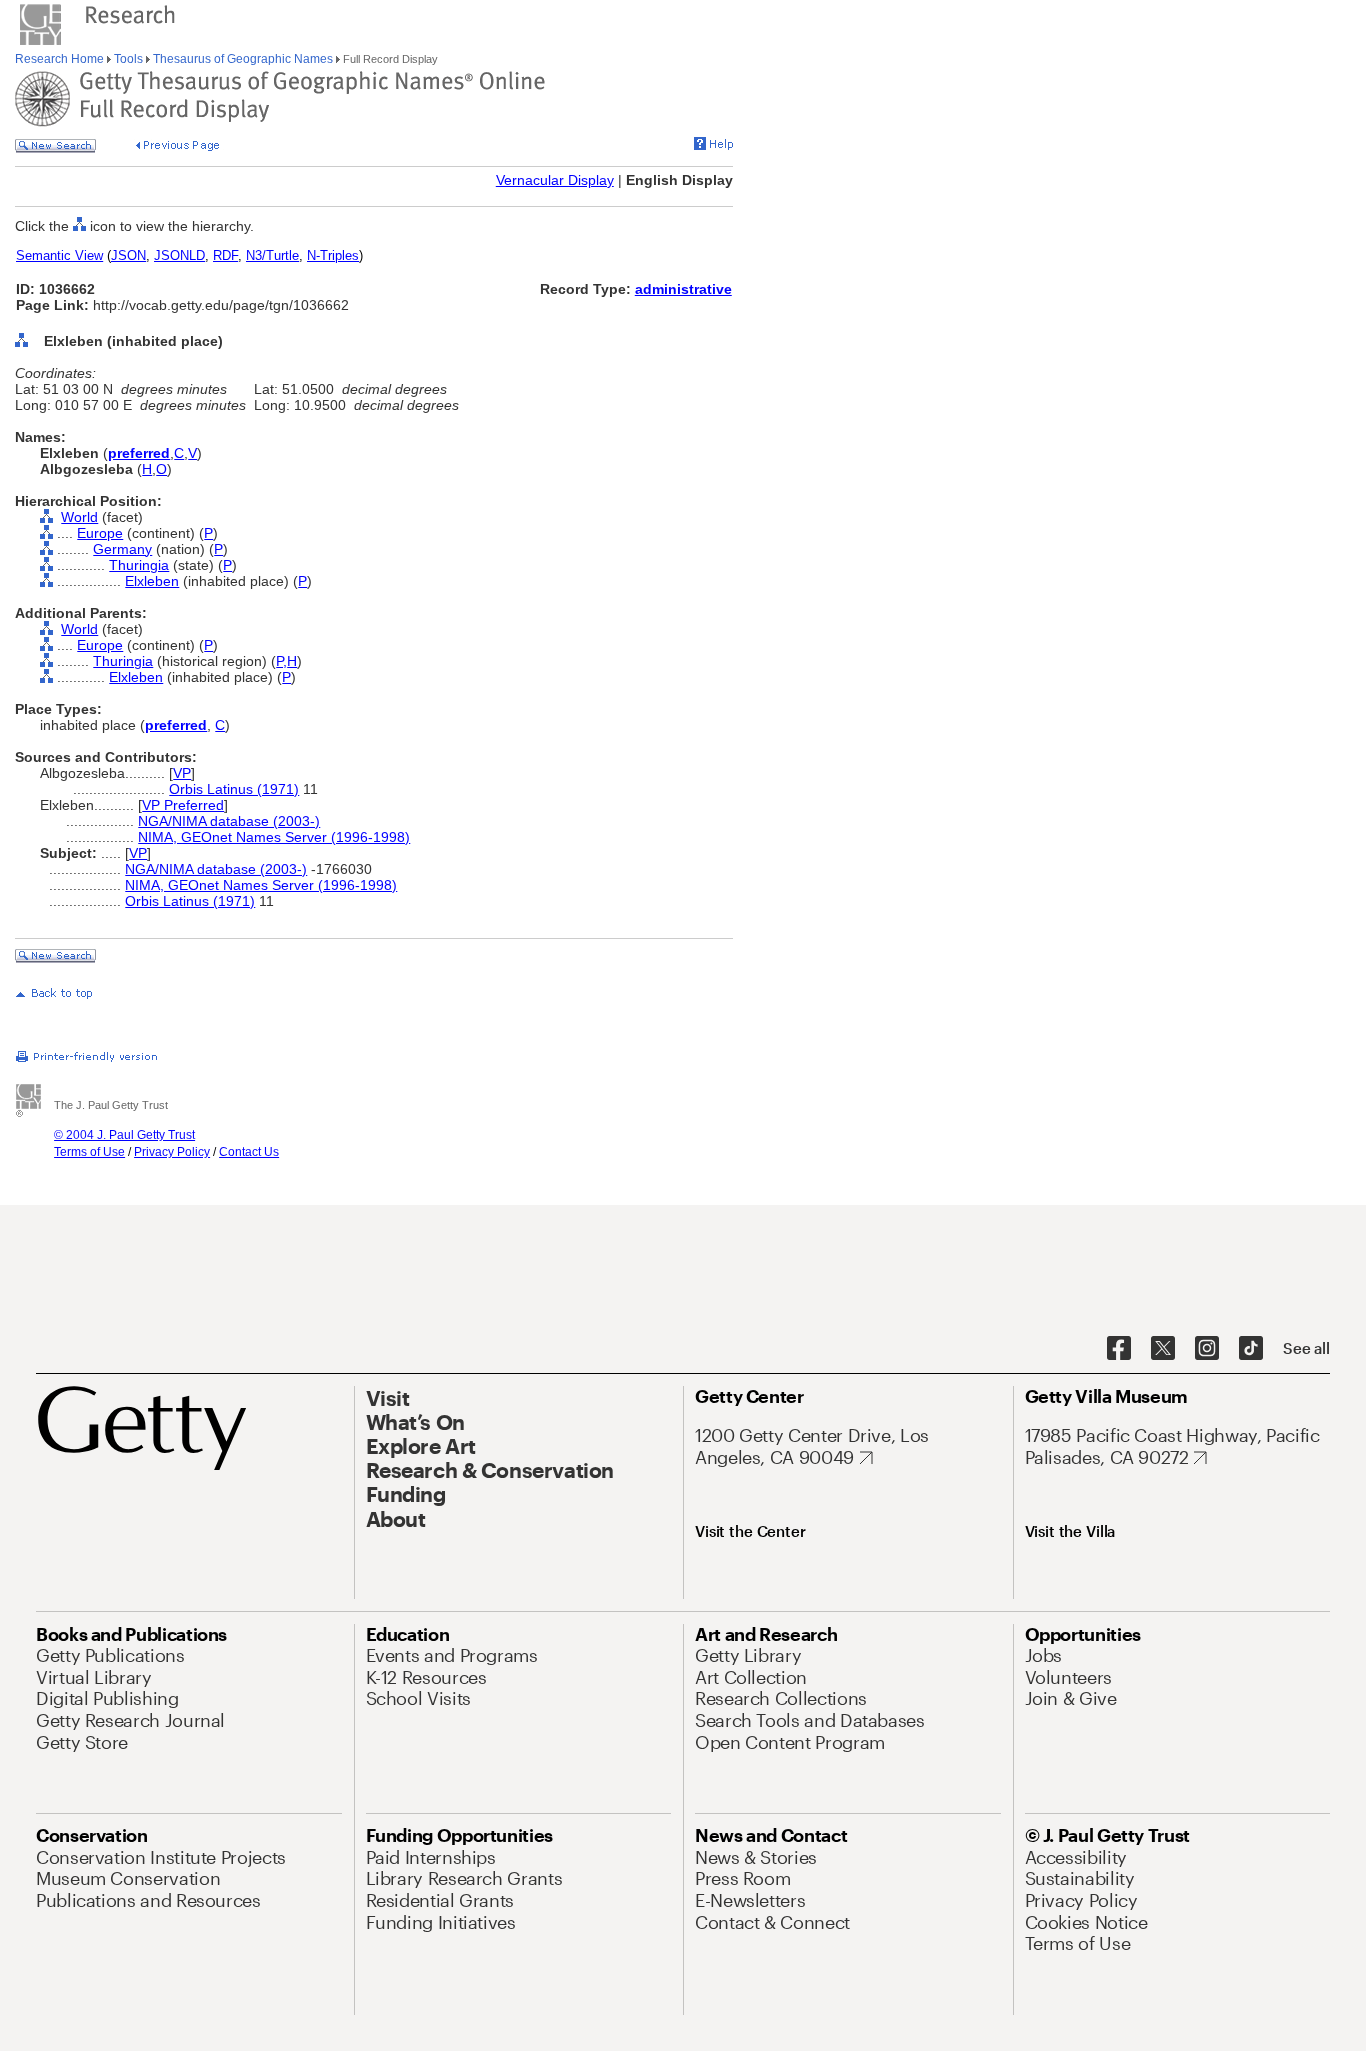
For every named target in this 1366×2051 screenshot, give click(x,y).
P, (281, 661)
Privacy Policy (172, 1152)
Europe (100, 533)
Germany (122, 549)
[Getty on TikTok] (1251, 1349)
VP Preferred (183, 805)
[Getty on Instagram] (1207, 1349)
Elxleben (152, 581)
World (79, 517)
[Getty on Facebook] (1119, 1349)
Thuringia (139, 565)
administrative (683, 289)
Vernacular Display (555, 180)
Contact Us (249, 1152)
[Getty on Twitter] (1163, 1349)
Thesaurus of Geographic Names (243, 59)
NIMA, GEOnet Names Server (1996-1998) (274, 837)
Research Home (61, 59)
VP (182, 773)
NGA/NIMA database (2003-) (229, 821)
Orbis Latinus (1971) (234, 789)
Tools (128, 59)
